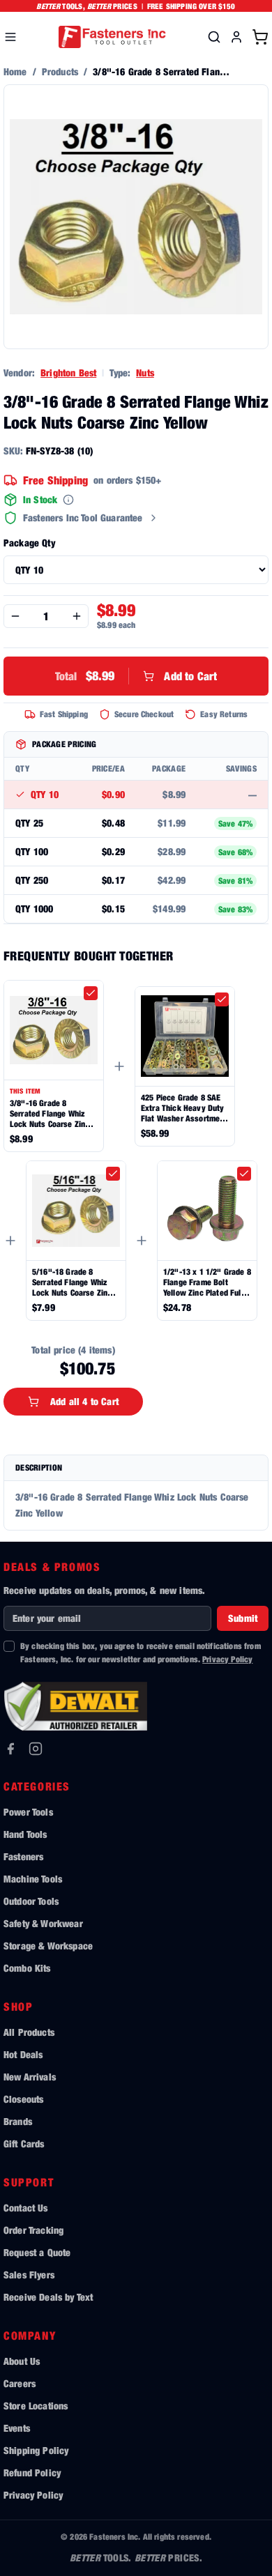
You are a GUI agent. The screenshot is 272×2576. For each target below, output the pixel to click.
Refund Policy (32, 2472)
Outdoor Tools (31, 1901)
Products (60, 71)
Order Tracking (33, 2230)
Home (15, 71)
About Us (22, 2361)
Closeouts (23, 2099)
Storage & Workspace (48, 1946)
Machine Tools (33, 1879)
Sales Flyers (29, 2275)
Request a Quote (37, 2252)
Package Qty (29, 543)
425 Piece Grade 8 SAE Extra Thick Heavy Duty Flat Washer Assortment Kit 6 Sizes (184, 1108)
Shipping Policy (36, 2450)
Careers (20, 2383)
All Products (29, 2032)
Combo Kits (27, 1968)
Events (17, 2428)
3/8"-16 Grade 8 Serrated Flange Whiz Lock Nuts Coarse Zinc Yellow (50, 1113)
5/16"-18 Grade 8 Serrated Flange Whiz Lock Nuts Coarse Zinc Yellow (72, 1282)
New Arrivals (30, 2077)
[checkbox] (91, 993)
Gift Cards (24, 2144)
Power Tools (28, 1812)
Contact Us (26, 2208)
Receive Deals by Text (48, 2297)
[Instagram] (36, 1749)
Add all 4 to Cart (84, 1401)
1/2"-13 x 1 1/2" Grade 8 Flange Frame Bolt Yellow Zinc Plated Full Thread (207, 1282)
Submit (243, 1618)
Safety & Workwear (43, 1923)
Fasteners (23, 1856)
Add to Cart (136, 676)
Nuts (145, 373)
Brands (18, 2121)
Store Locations (36, 2406)
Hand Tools (25, 1834)
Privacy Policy (227, 1659)
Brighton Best (68, 373)
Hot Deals (23, 2054)
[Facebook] (10, 1749)
